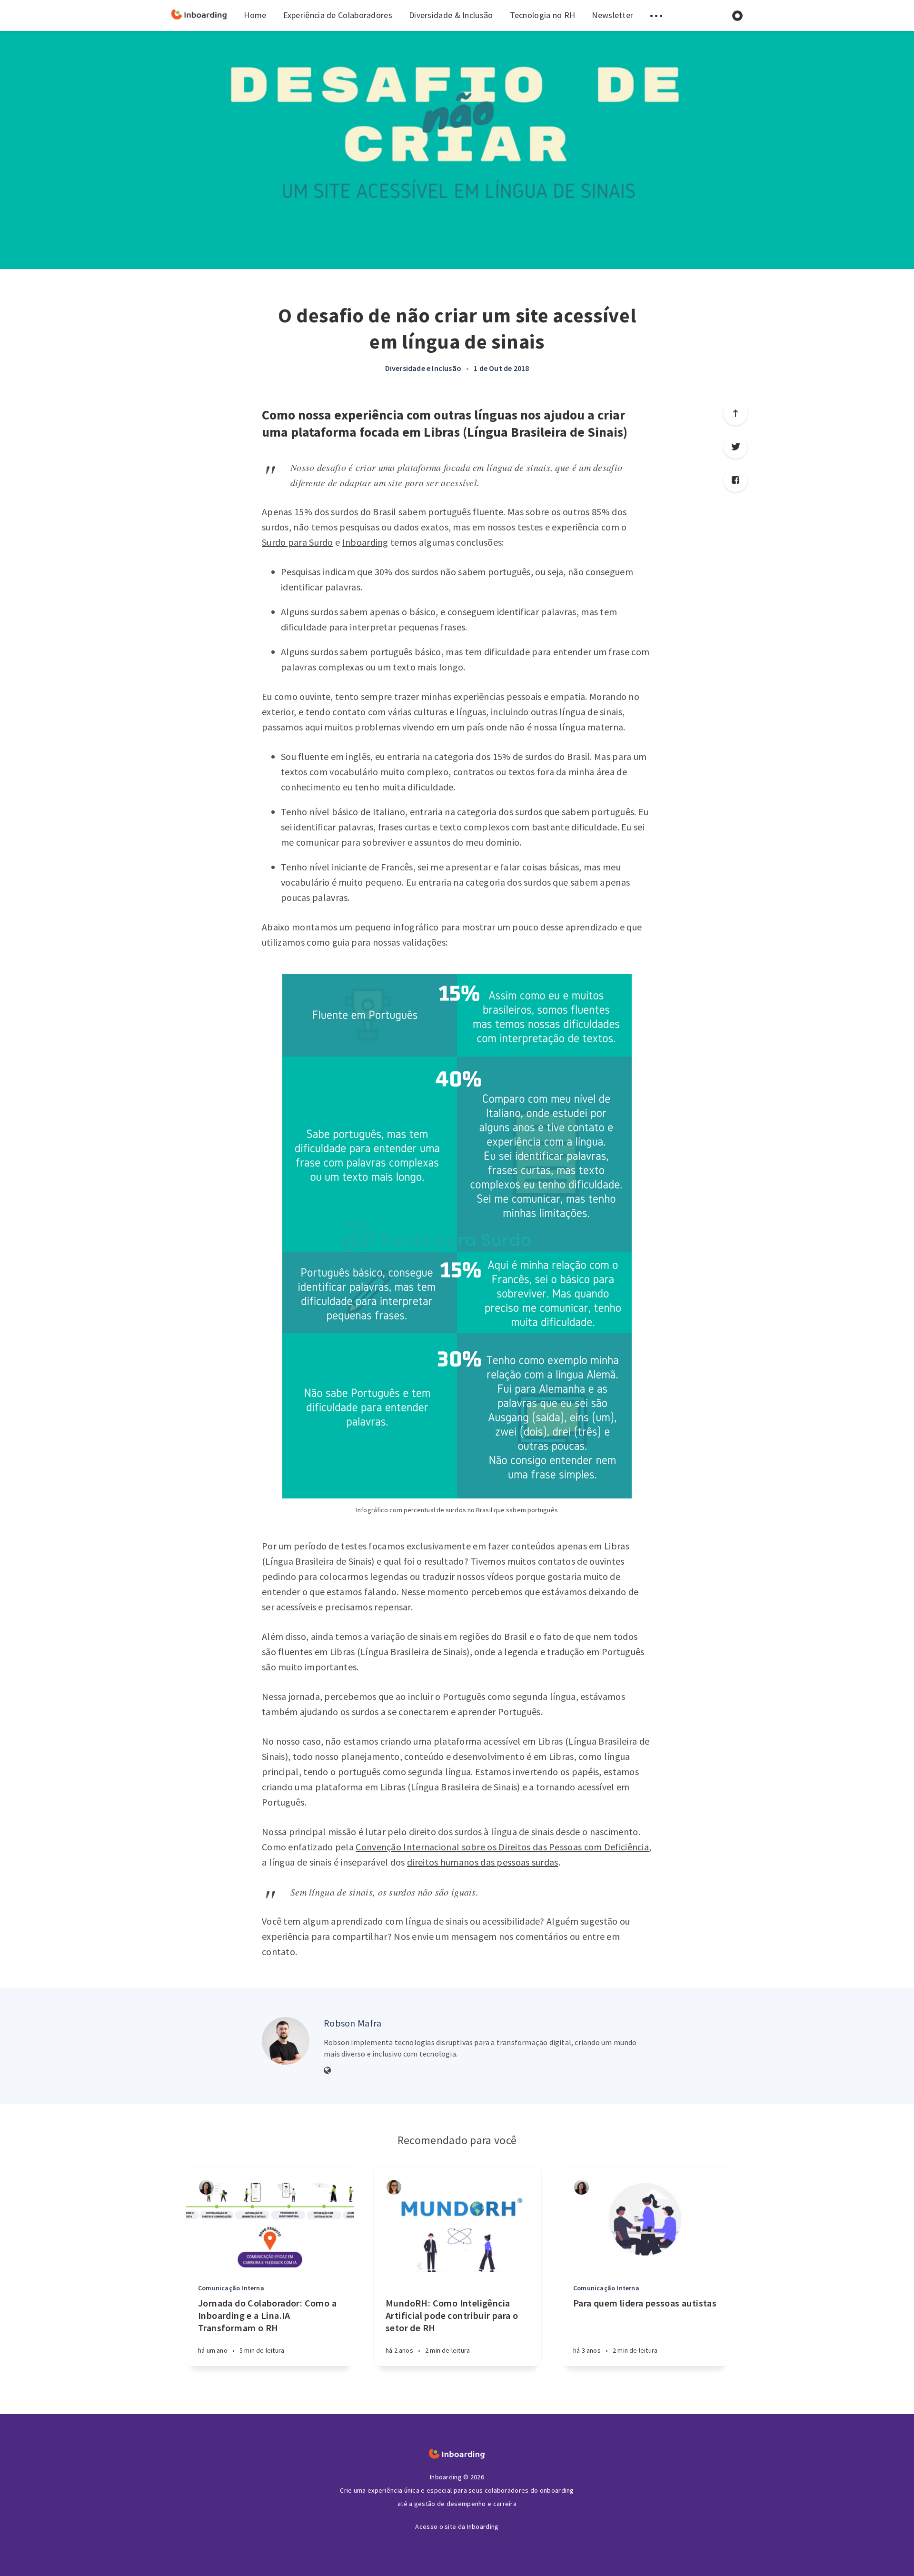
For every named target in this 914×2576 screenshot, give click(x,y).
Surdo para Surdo (298, 542)
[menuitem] (199, 15)
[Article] (270, 2219)
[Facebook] (735, 480)
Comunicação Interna (231, 2288)
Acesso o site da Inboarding (457, 2526)
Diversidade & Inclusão (451, 15)
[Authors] (206, 2187)
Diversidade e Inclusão (423, 368)
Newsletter (612, 15)
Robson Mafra (353, 2023)
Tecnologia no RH (543, 15)
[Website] (328, 2071)
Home (255, 15)
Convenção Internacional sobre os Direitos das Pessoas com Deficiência (502, 1847)
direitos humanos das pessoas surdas (483, 1862)
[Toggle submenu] (656, 15)
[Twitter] (735, 447)
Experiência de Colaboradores (338, 15)
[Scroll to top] (735, 413)
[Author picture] (286, 2041)
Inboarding (365, 542)
